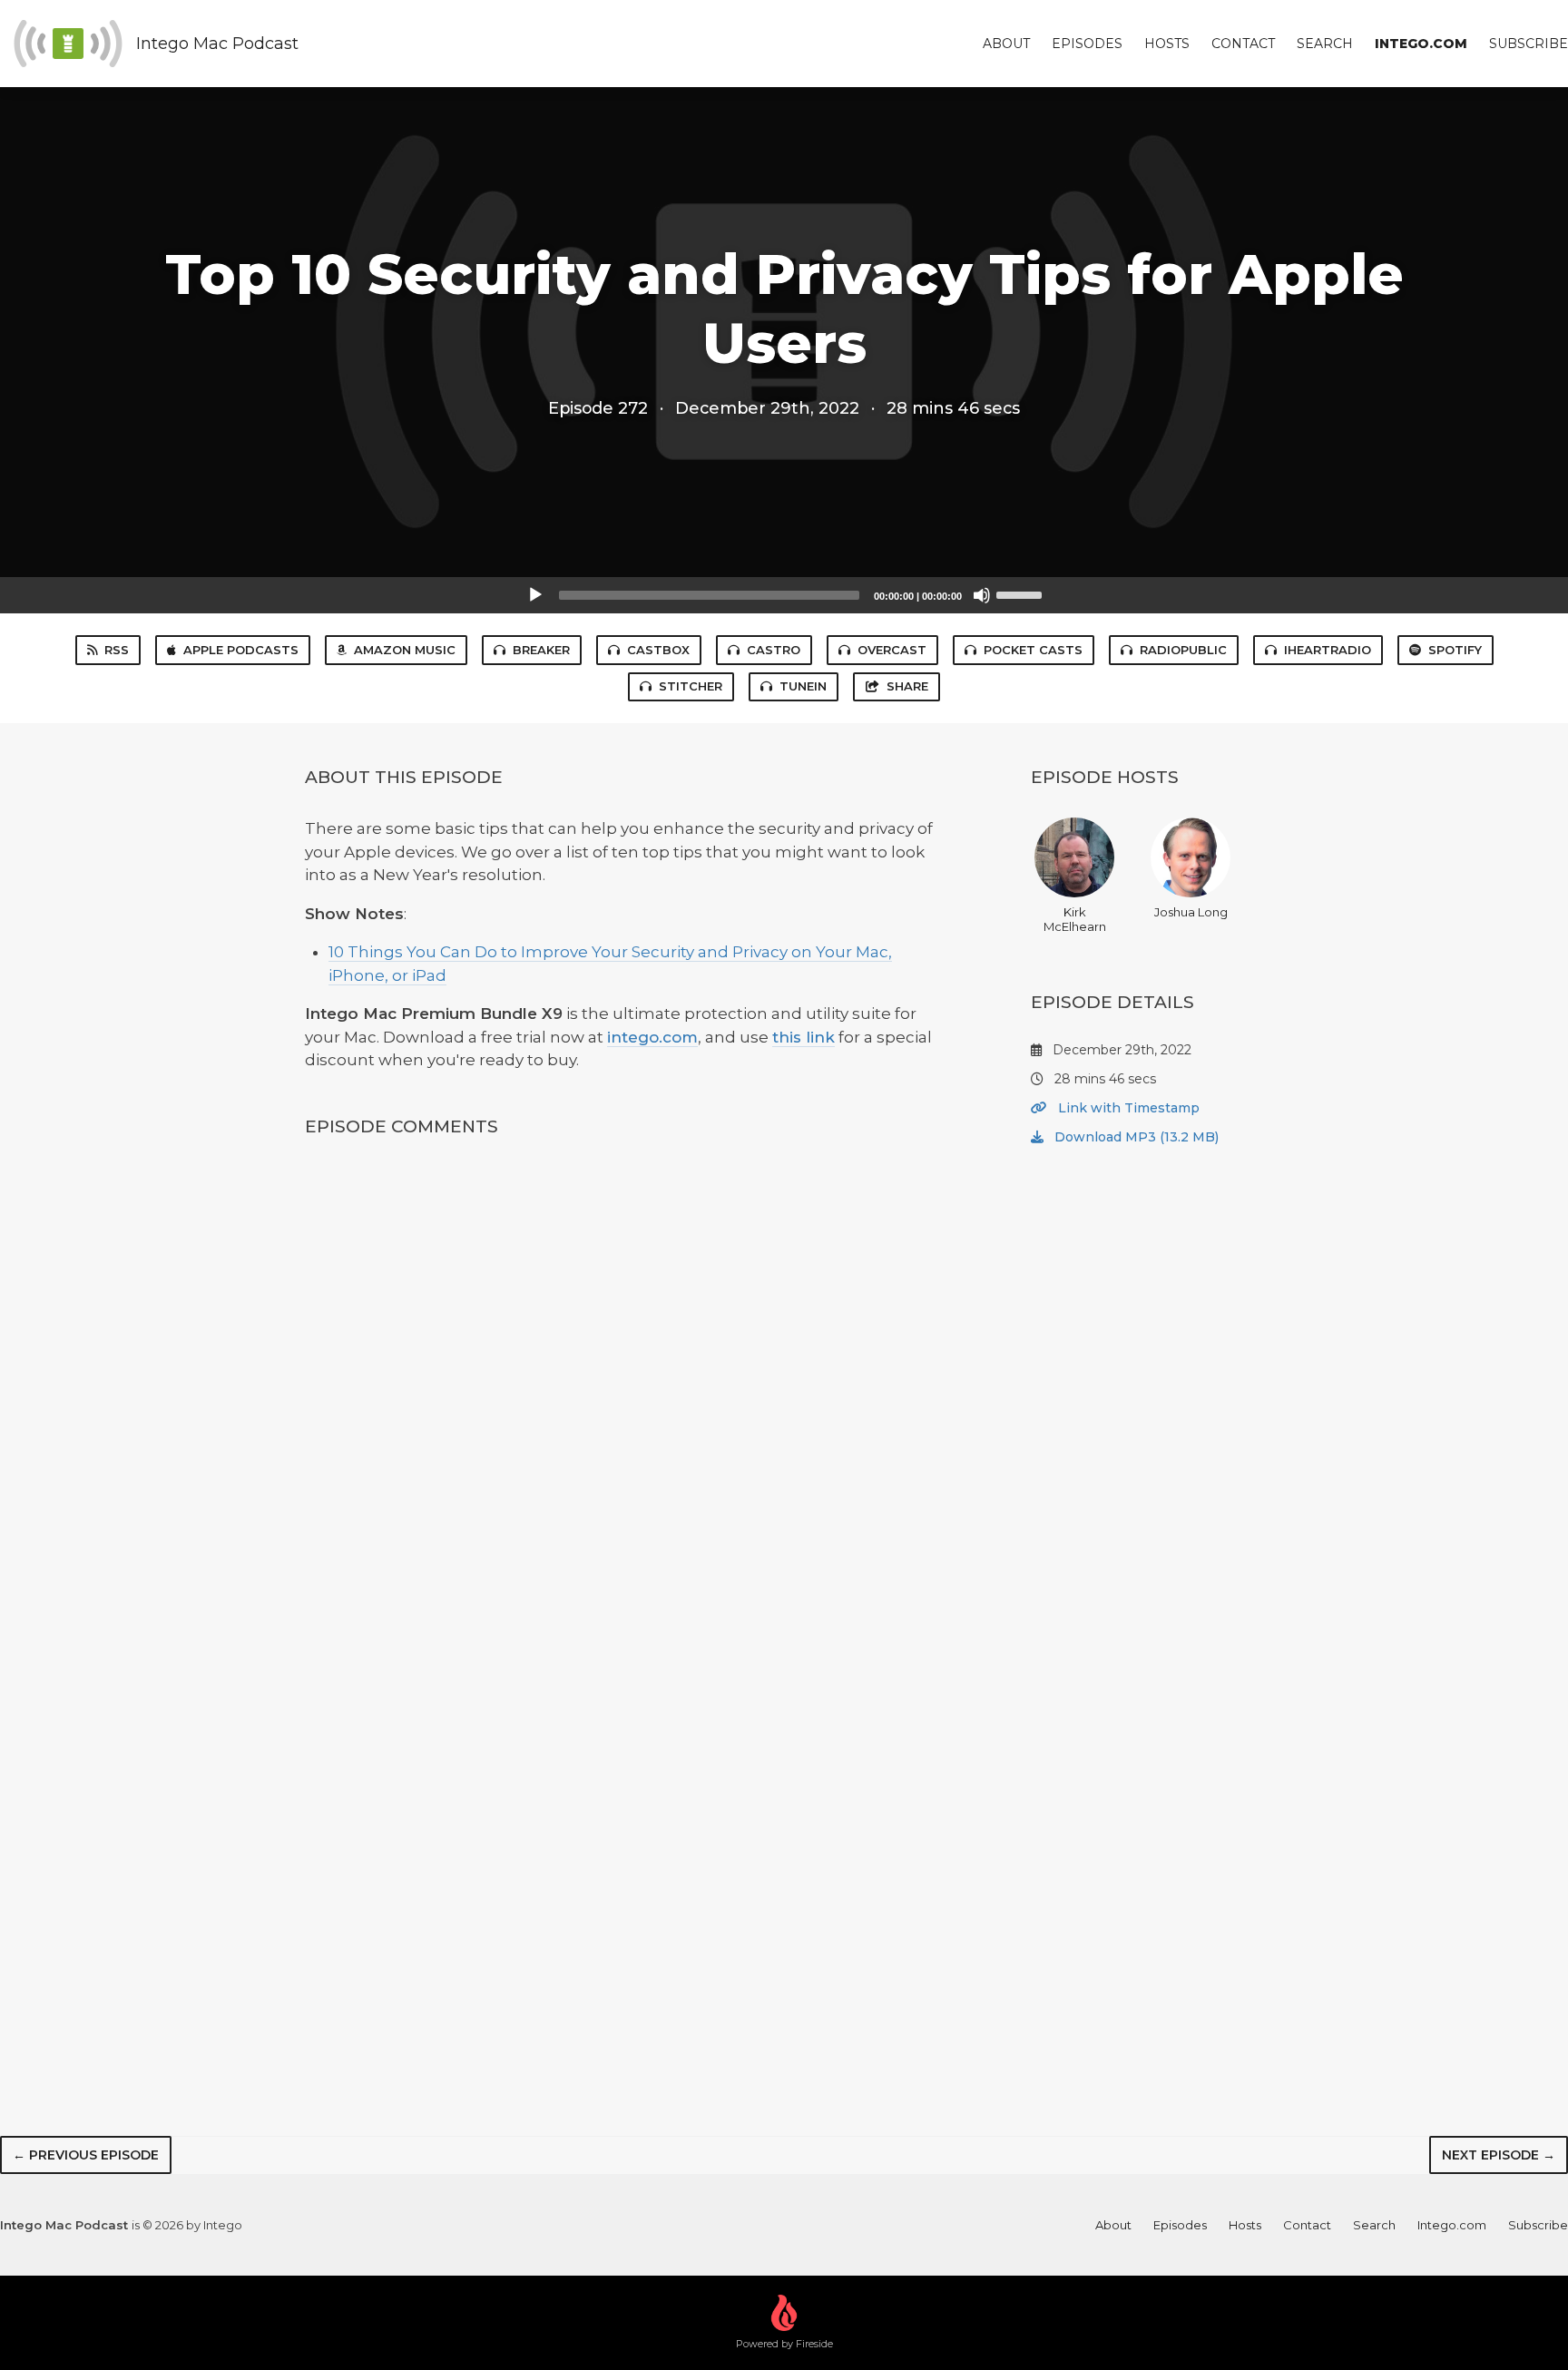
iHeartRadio (1328, 650)
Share (907, 686)
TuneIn (803, 686)
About (1006, 44)
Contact (1243, 44)
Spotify (1455, 650)
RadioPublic (1183, 650)
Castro (774, 650)
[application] (784, 595)
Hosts (1167, 44)
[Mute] (982, 595)
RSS (117, 650)
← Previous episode (86, 2155)
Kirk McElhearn (1075, 919)
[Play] (535, 595)
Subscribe (1529, 44)
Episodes (1087, 44)
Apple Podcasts (241, 650)
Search (1325, 44)
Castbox (658, 650)
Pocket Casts (1033, 650)
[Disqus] (624, 1394)
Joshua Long (1191, 912)
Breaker (541, 650)
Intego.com (1421, 44)
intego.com (652, 1037)
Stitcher (691, 686)
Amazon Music (405, 650)
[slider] (1022, 593)
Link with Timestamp (1127, 1108)
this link (804, 1037)
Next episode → (1499, 2155)
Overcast (892, 650)
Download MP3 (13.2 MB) (1135, 1137)
